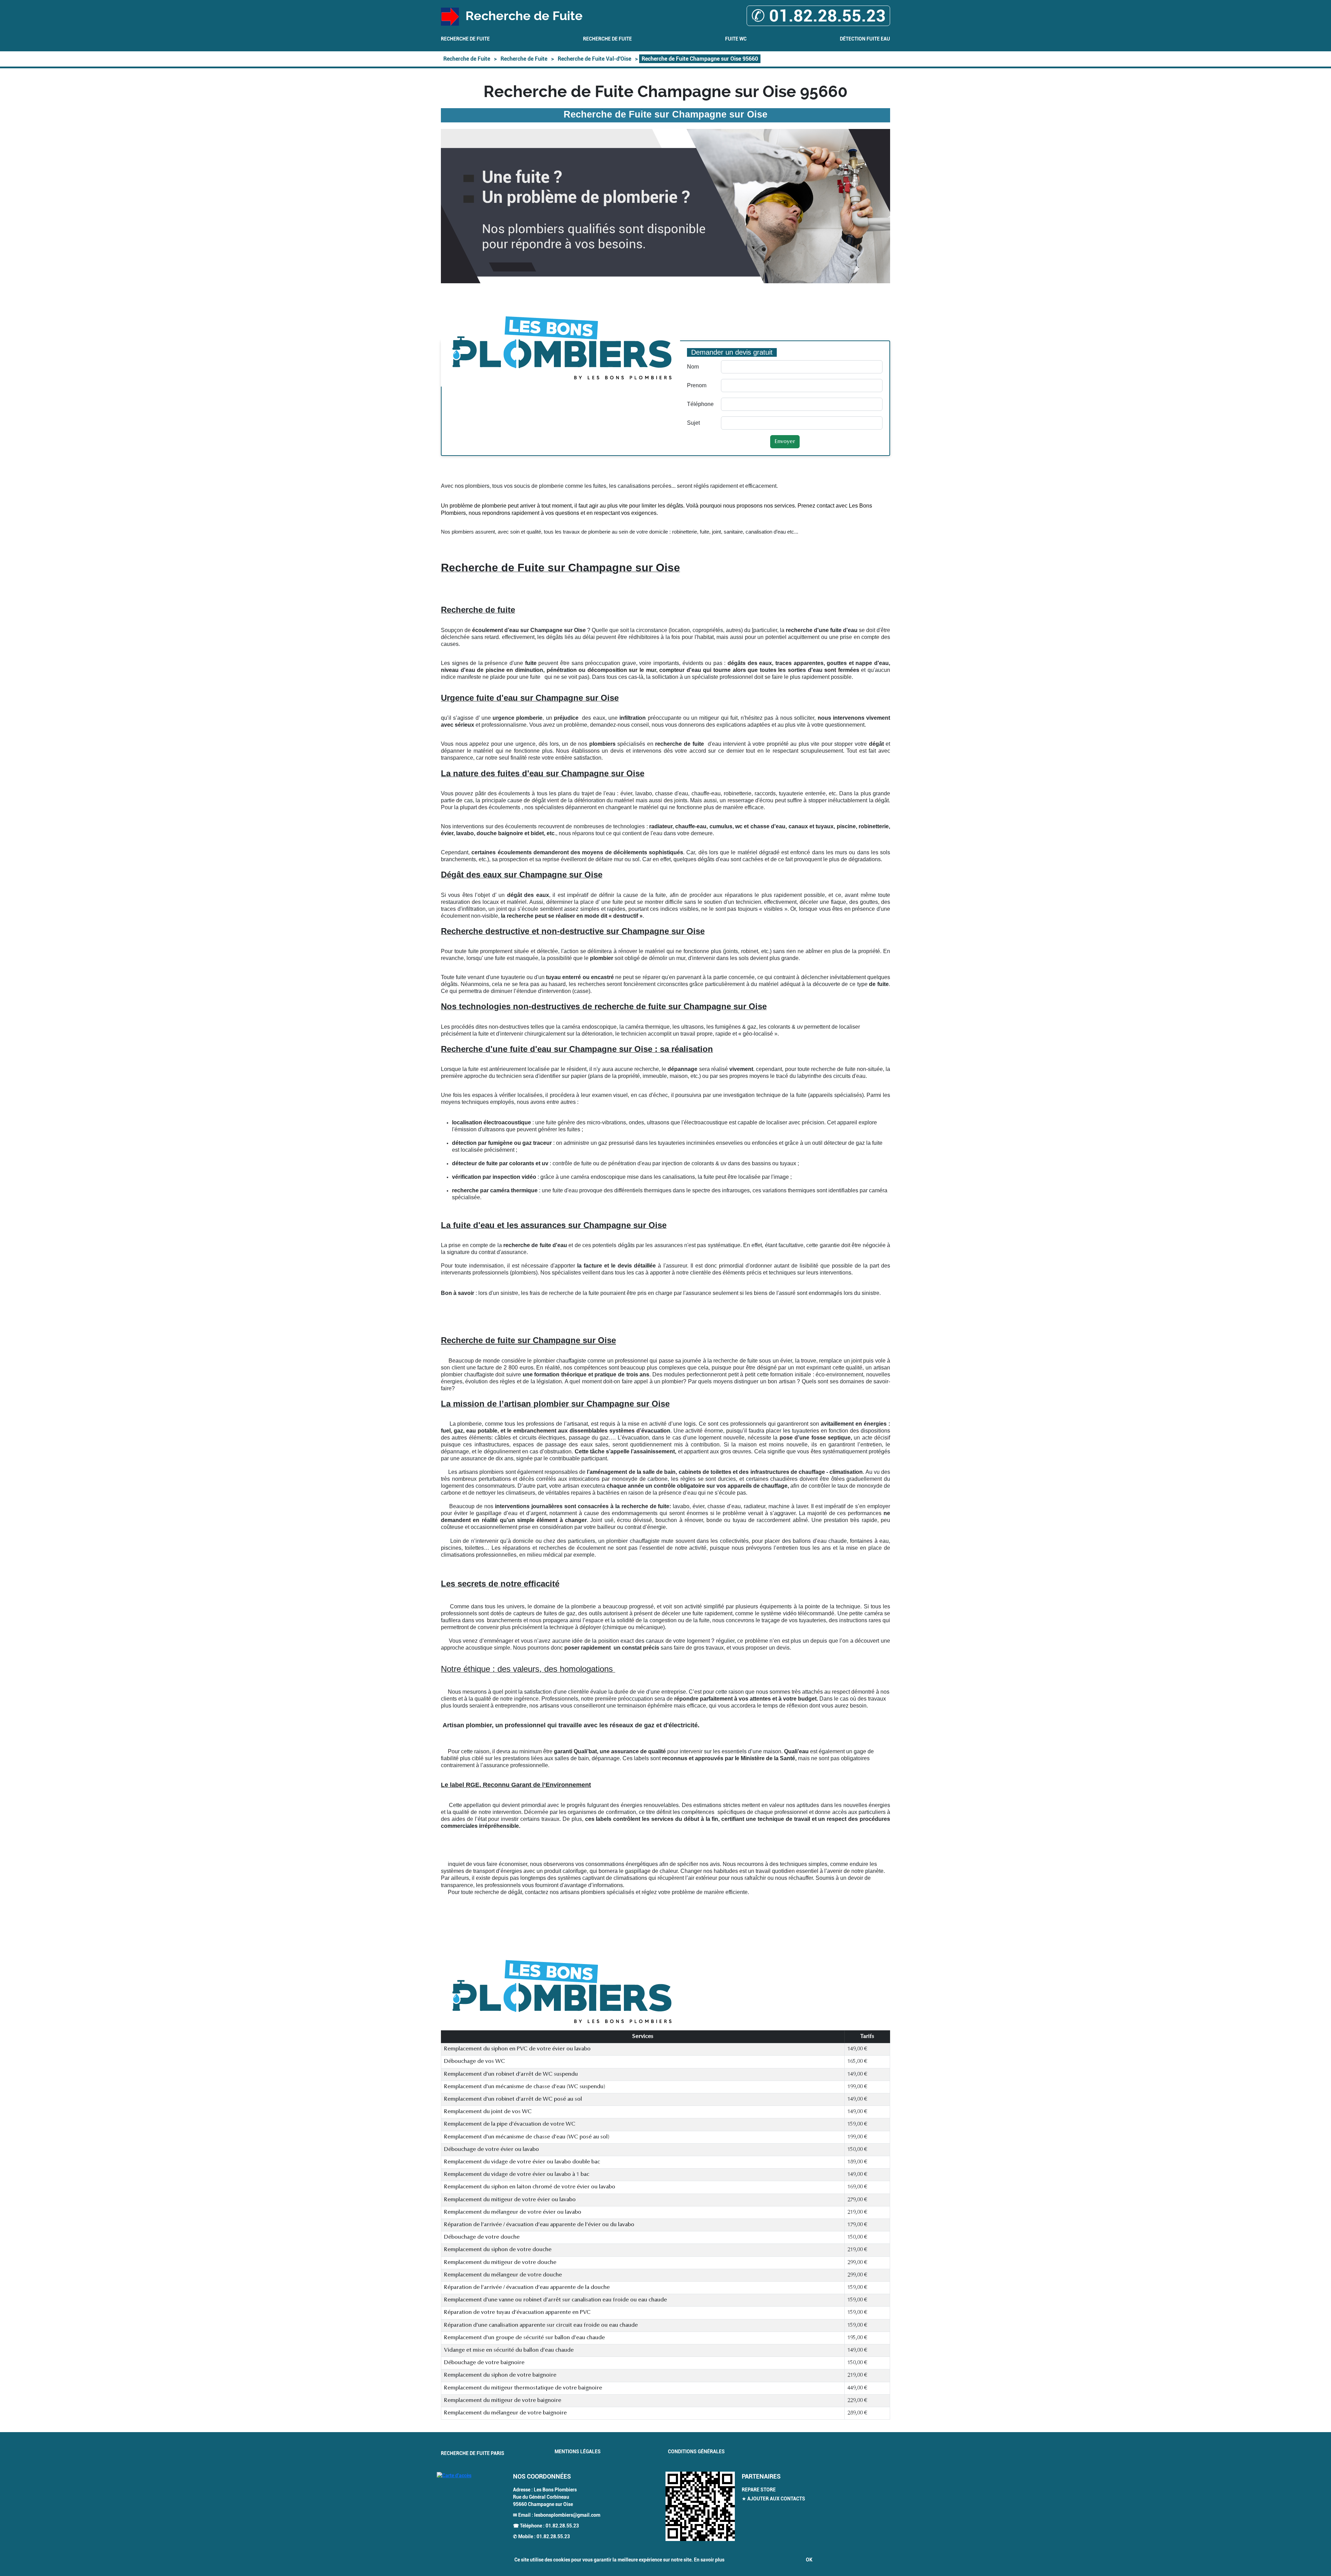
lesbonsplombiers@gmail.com (567, 2515)
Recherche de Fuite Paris (473, 2453)
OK (809, 2560)
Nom (693, 367)
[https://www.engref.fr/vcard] (700, 2506)
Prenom (697, 385)
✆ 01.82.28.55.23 (818, 16)
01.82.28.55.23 (562, 2526)
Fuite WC (736, 39)
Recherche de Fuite (465, 39)
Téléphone (700, 404)
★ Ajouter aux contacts (773, 2499)
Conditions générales (696, 2452)
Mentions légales (578, 2452)
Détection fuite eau (865, 39)
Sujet (693, 423)
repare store (759, 2490)
